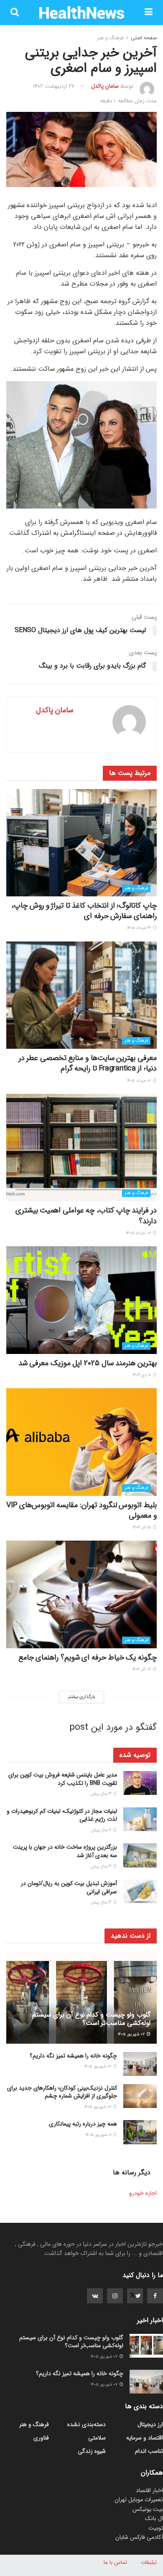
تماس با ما (115, 2562)
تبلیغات (149, 2562)
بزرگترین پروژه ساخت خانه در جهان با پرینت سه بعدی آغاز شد (65, 1851)
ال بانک (154, 2518)
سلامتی (97, 2438)
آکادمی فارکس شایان (139, 2537)
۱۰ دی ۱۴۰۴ (143, 1375)
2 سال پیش (102, 1830)
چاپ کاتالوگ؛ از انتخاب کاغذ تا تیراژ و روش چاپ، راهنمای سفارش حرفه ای (84, 911)
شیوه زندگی (92, 2451)
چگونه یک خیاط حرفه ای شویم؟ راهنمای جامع (88, 1657)
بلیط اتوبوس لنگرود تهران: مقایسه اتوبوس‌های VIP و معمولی (81, 1510)
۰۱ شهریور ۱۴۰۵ (99, 2135)
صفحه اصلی (144, 38)
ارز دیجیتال (150, 2424)
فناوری (41, 2438)
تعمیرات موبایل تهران (139, 2500)
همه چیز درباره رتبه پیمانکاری (83, 2124)
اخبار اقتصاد (149, 2490)
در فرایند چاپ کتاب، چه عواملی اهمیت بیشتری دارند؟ (86, 1216)
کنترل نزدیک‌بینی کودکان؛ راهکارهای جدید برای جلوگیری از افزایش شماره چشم (62, 2092)
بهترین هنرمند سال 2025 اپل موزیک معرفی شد (88, 1363)
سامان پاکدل (105, 86)
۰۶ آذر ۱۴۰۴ (142, 1669)
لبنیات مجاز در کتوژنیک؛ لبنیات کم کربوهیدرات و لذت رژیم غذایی (62, 1815)
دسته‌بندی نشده (87, 2424)
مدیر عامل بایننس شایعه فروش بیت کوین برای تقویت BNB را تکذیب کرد (63, 1779)
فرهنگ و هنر (110, 38)
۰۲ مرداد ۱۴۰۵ (140, 1081)
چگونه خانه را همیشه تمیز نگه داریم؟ (73, 2056)
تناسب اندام (149, 2451)
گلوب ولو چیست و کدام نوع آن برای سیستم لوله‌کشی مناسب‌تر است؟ (91, 2019)
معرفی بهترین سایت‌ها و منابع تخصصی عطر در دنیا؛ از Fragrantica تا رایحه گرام (88, 1063)
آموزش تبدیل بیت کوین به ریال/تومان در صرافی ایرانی (69, 1888)
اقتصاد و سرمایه (145, 2438)
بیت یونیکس (148, 2509)
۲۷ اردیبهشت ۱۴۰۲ (54, 86)
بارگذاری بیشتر (81, 1697)
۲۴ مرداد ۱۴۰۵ (140, 928)
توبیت (156, 2528)
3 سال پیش (102, 1794)
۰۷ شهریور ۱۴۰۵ (132, 2034)
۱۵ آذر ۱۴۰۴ (143, 1527)
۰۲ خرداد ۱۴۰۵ (139, 1233)
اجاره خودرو (143, 2193)
